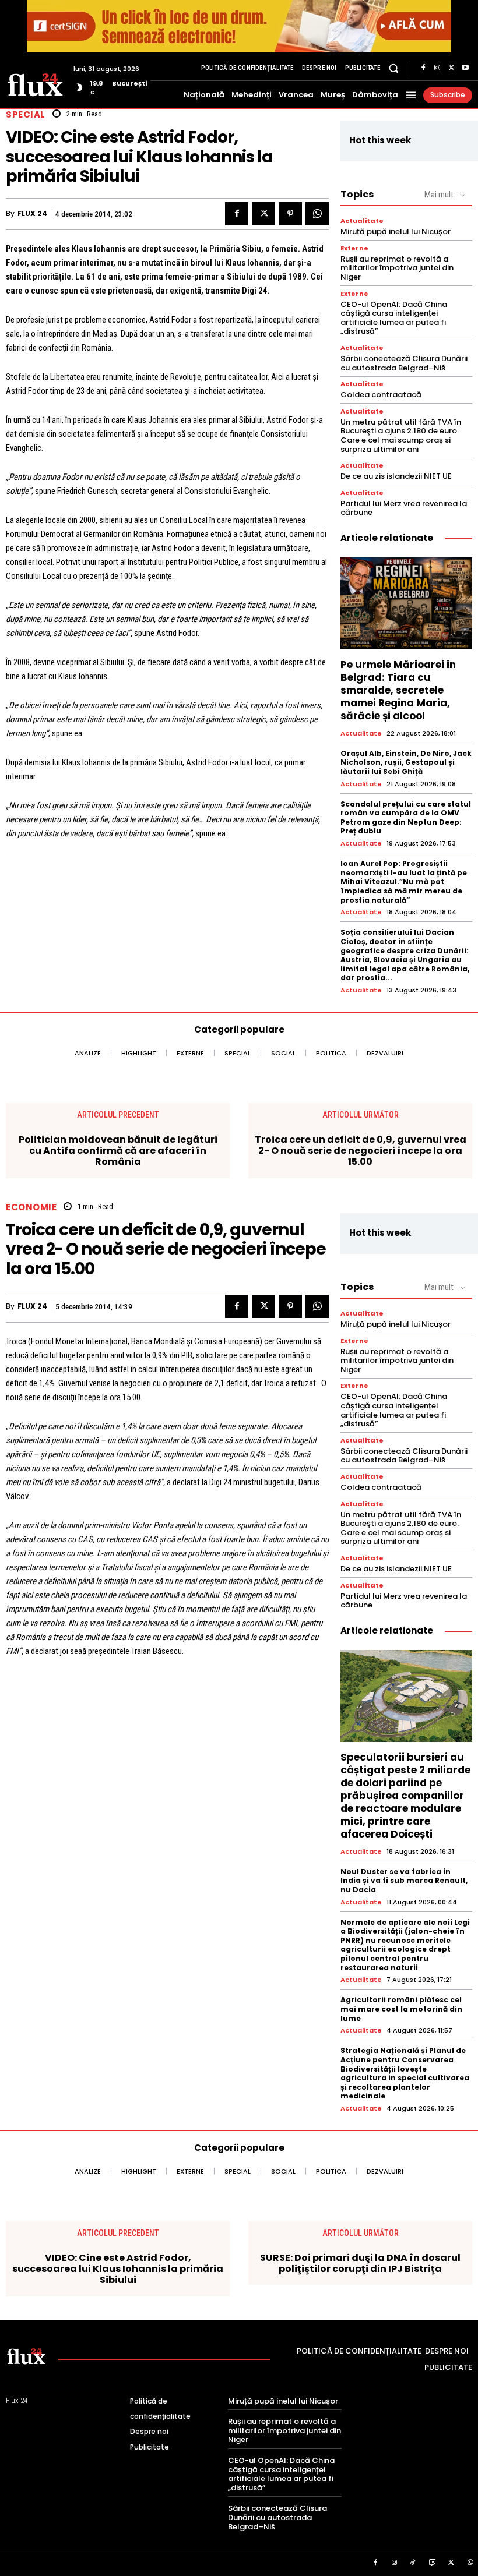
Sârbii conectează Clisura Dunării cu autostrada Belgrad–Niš (404, 363)
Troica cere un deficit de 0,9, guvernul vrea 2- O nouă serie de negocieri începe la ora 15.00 (361, 1151)
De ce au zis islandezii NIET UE (396, 476)
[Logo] (35, 84)
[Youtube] (465, 68)
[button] (394, 68)
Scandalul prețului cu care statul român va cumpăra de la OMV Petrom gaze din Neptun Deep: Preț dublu (406, 818)
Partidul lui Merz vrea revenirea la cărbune (404, 508)
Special (26, 114)
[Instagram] (437, 68)
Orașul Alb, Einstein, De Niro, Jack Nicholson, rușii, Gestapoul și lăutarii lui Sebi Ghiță (406, 762)
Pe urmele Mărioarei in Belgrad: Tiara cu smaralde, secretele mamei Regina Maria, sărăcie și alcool (398, 690)
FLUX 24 (32, 214)
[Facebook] (423, 68)
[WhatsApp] (317, 214)
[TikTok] (413, 2563)
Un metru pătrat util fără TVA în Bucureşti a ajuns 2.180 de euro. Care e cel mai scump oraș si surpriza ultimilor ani (401, 436)
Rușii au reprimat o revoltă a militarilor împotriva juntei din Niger (397, 268)
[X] (451, 68)
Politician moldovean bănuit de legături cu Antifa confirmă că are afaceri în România (118, 1151)
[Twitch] (433, 2563)
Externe (354, 248)
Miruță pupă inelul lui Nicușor (396, 232)
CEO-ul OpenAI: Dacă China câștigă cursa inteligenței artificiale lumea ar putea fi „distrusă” (394, 318)
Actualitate (362, 221)
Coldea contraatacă (381, 395)
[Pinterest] (290, 214)
